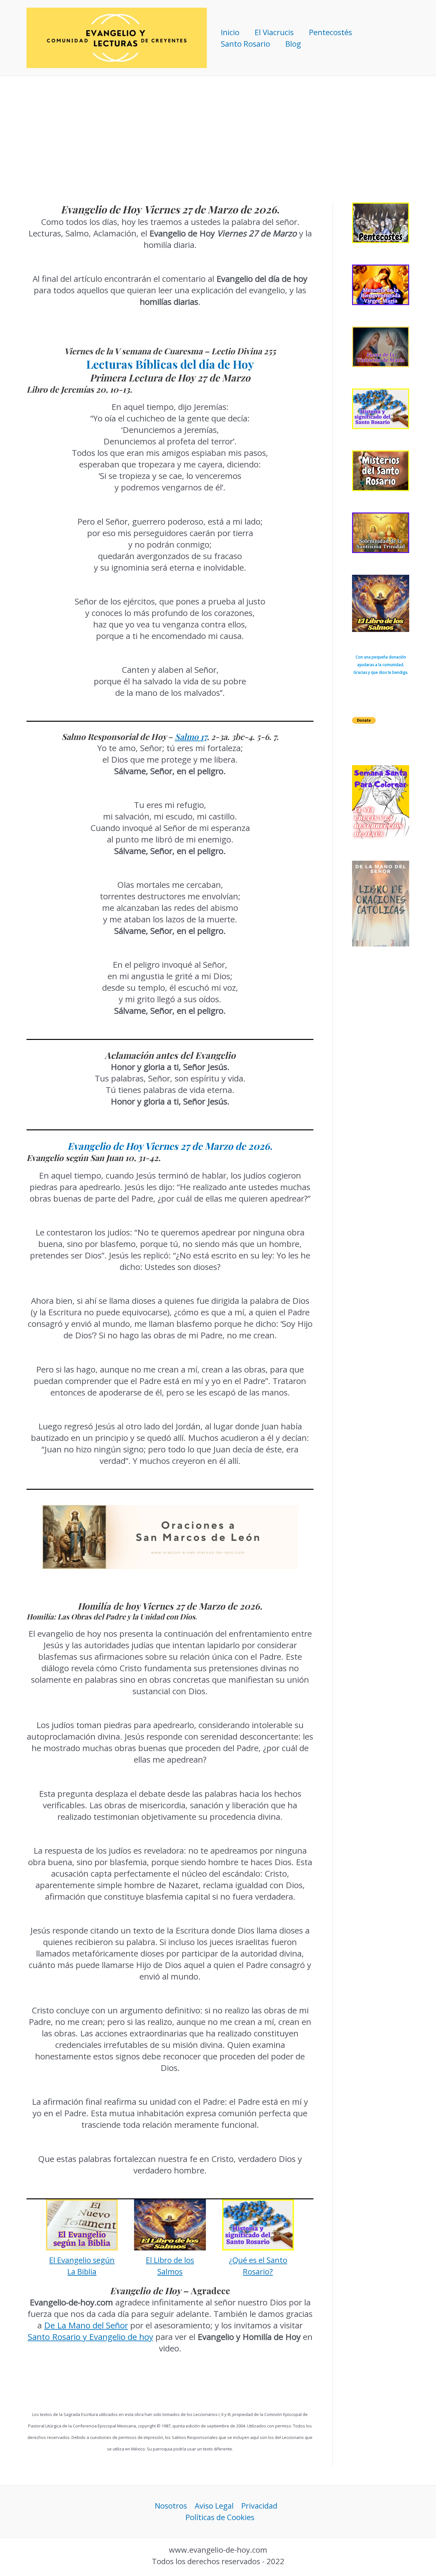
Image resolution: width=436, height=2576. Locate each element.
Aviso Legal (214, 2506)
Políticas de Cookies (220, 2517)
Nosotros (171, 2506)
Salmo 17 (191, 737)
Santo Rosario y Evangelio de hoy (90, 2337)
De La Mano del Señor (86, 2325)
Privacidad (259, 2506)
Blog (293, 44)
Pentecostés (331, 32)
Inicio (230, 32)
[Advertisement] (218, 124)
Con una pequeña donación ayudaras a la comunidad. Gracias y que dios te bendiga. (381, 665)
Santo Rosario (245, 44)
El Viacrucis (274, 32)
